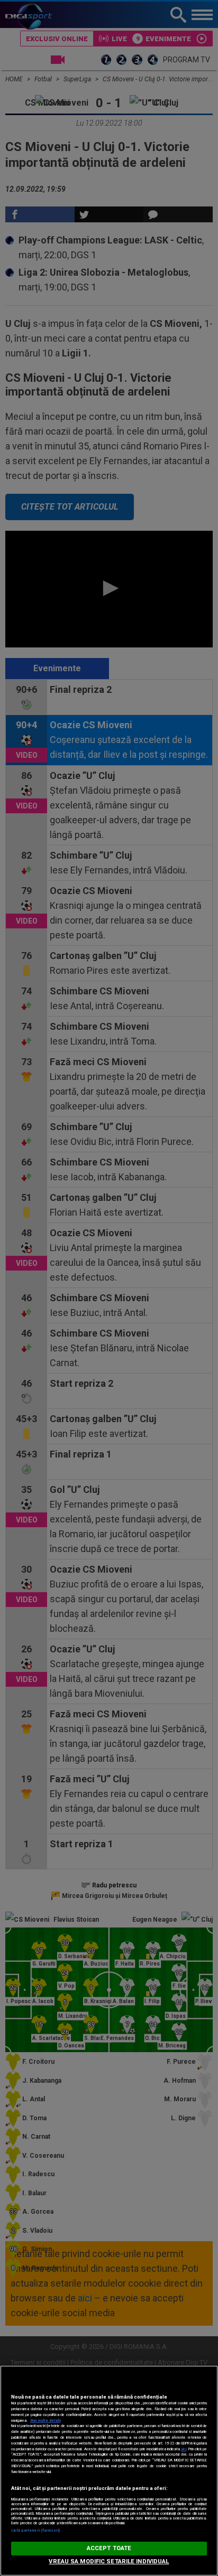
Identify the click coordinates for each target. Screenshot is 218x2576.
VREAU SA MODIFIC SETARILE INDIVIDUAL (109, 2561)
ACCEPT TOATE (109, 2548)
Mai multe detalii (46, 2420)
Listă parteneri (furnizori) (36, 2530)
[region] (109, 2471)
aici (184, 2449)
